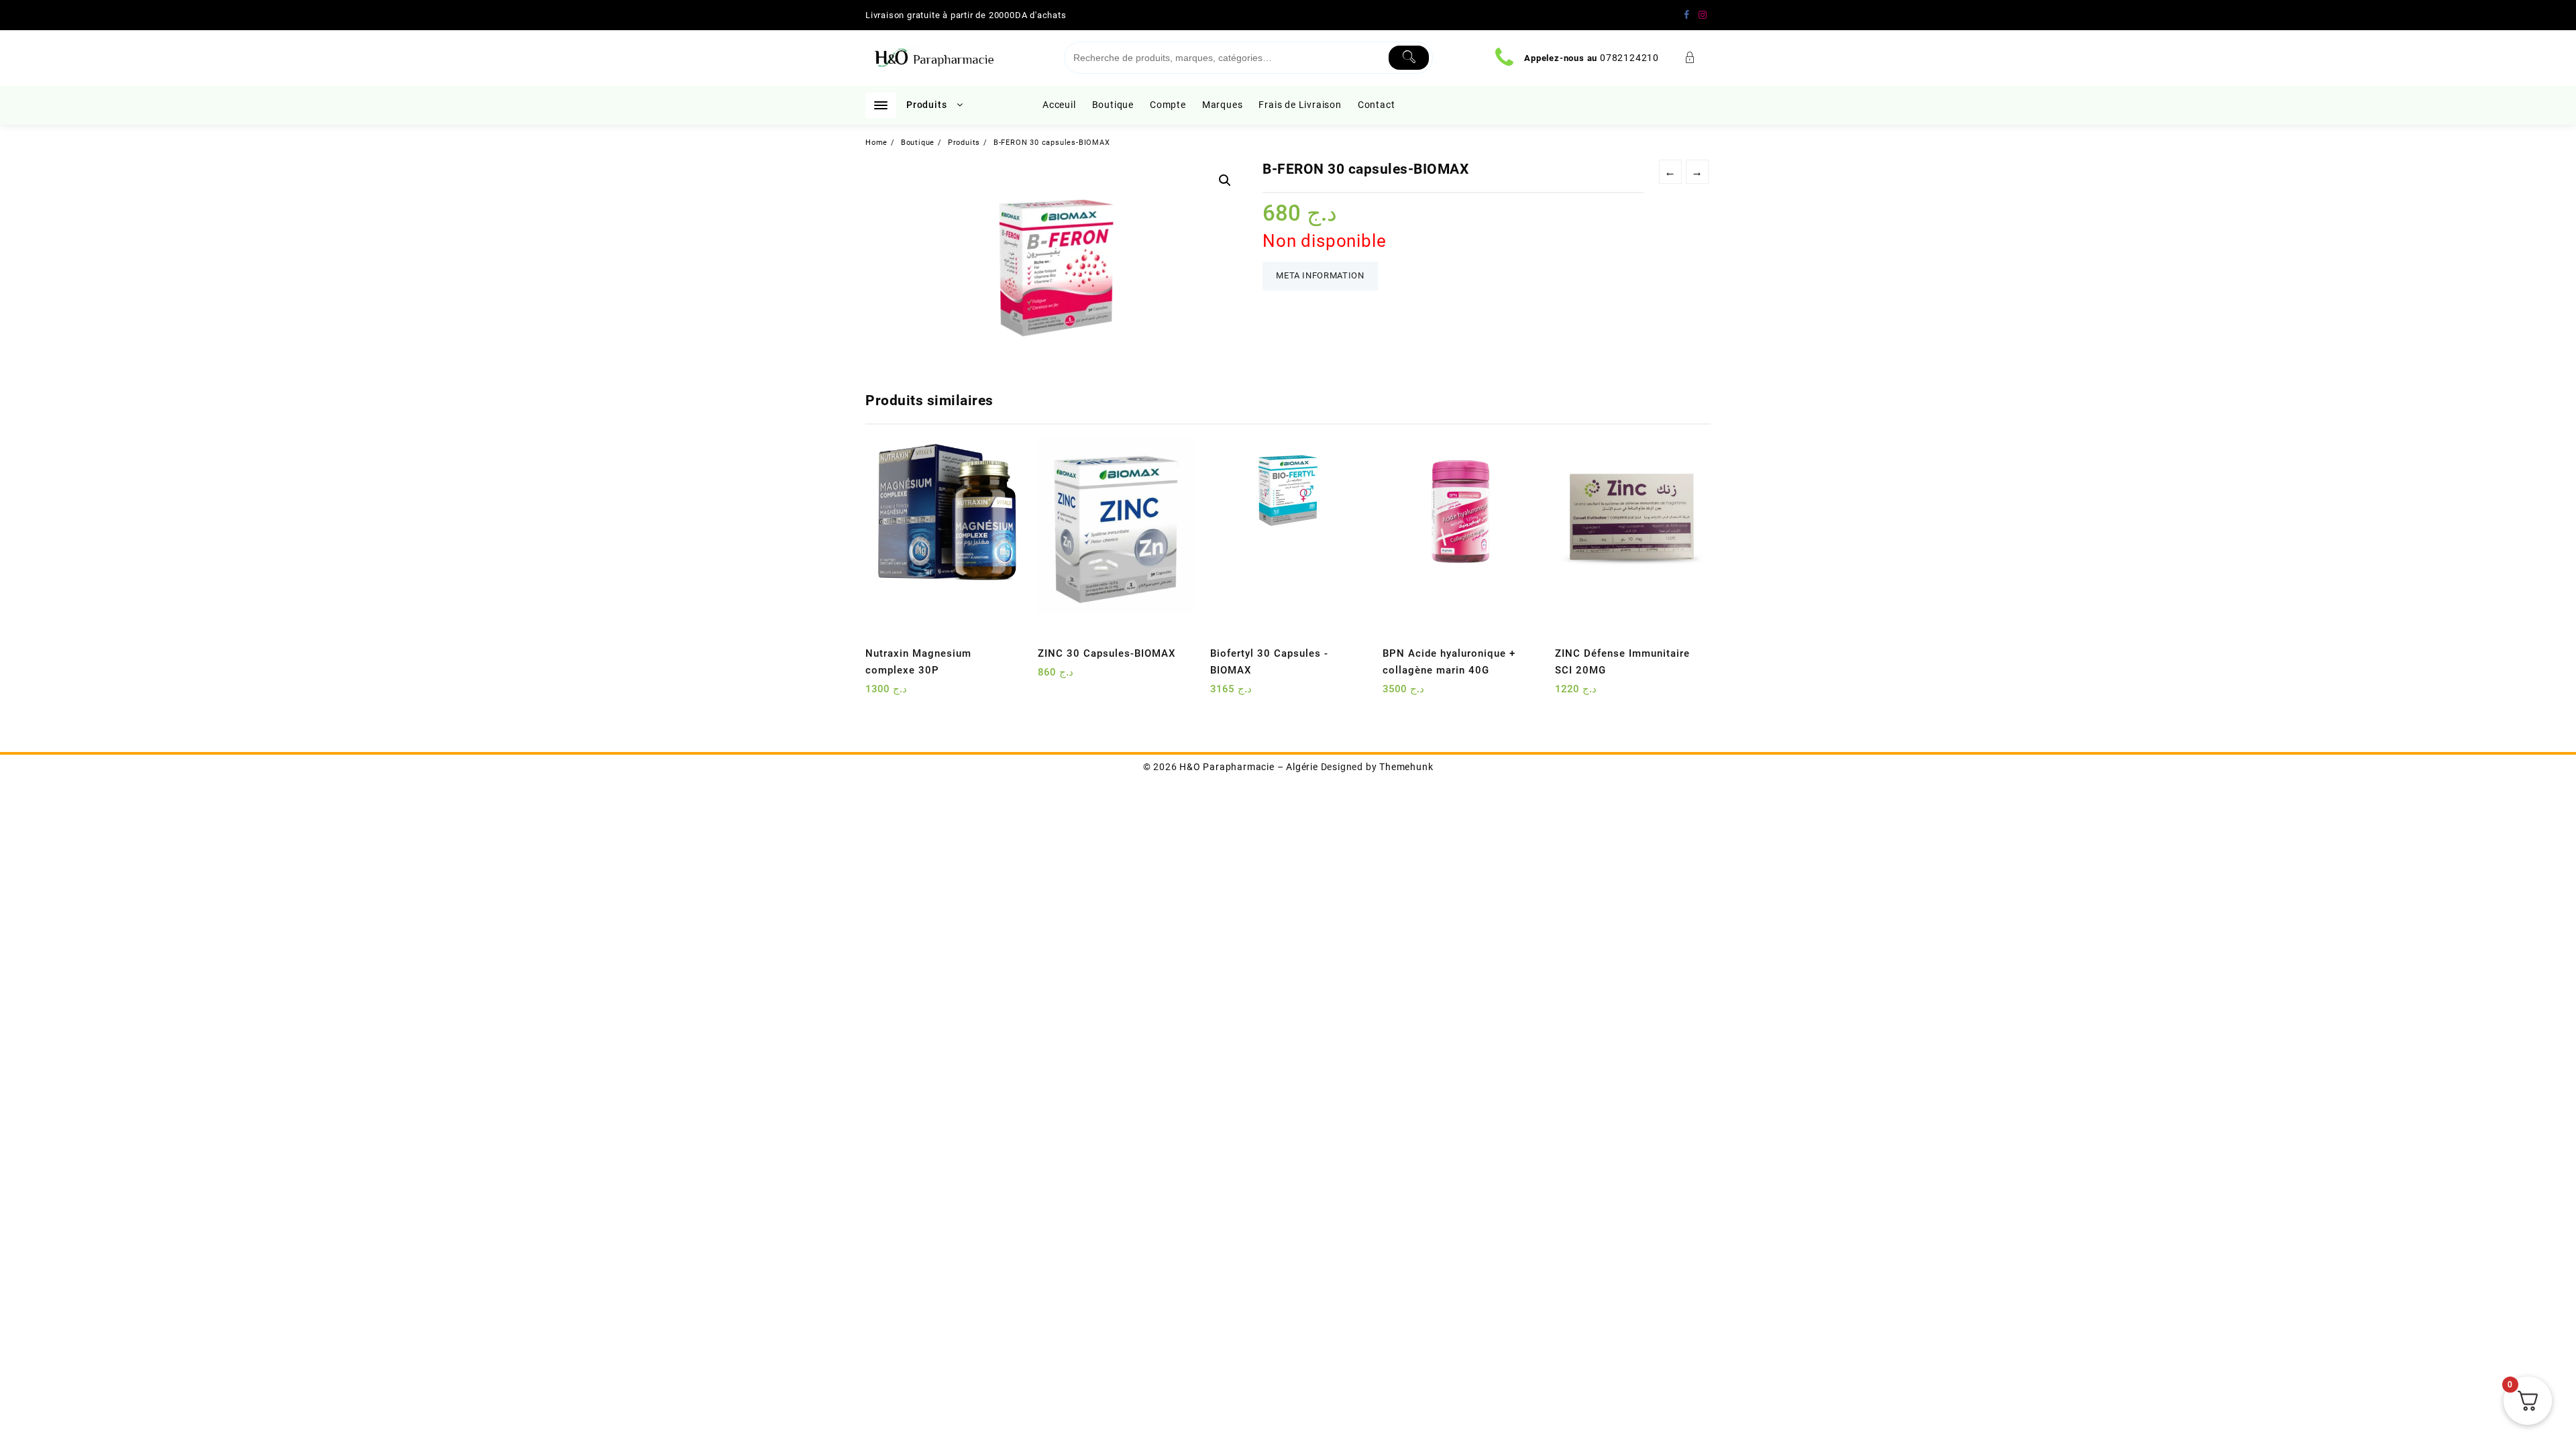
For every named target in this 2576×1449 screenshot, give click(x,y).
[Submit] (1409, 58)
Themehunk (1406, 767)
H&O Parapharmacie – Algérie (1249, 767)
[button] (1225, 180)
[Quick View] (903, 694)
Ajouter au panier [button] (877, 694)
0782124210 (1629, 58)
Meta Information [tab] (1320, 275)
